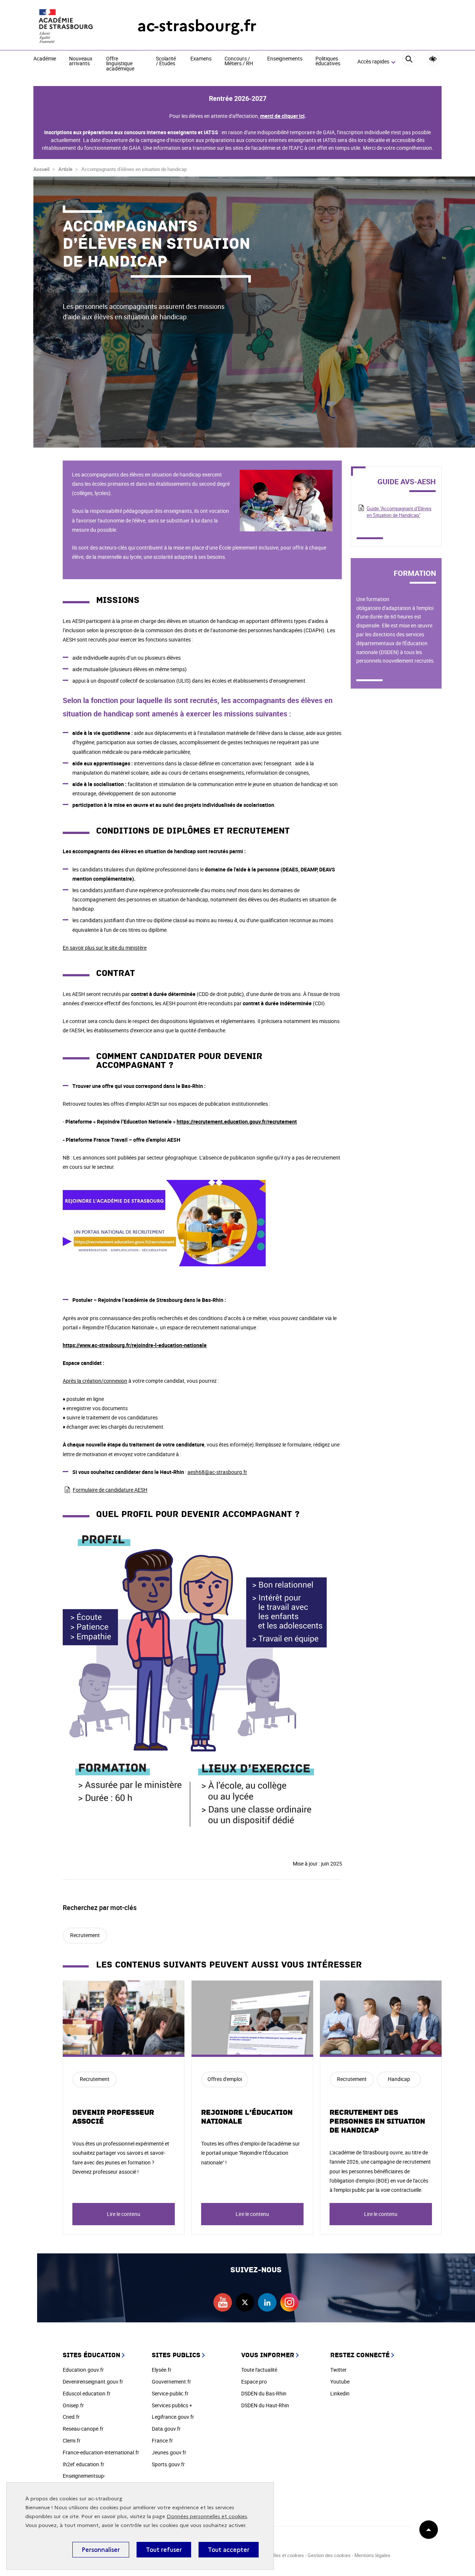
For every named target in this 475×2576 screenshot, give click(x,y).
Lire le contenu (124, 2214)
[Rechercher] (409, 62)
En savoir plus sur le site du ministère (105, 948)
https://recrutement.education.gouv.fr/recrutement (237, 1122)
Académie (45, 59)
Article (65, 169)
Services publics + (172, 2405)
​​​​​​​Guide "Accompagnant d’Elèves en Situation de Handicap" (399, 512)
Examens (201, 59)
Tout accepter (229, 2550)
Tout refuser (164, 2550)
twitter (245, 2302)
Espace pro (254, 2382)
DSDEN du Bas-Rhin (264, 2393)
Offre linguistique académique (120, 64)
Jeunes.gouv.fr (169, 2452)
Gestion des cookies (329, 2555)
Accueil (41, 169)
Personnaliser (101, 2550)
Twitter (338, 2370)
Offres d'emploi (225, 2079)
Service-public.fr (170, 2393)
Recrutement (85, 1935)
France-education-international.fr (101, 2452)
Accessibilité (433, 59)
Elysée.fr (162, 2370)
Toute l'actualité (259, 2370)
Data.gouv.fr (166, 2429)
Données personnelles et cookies (207, 2516)
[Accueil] (71, 26)
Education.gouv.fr (83, 2370)
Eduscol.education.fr (87, 2393)
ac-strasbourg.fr (197, 26)
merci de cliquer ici (282, 116)
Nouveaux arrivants (81, 61)
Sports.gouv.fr (168, 2464)
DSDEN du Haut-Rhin (265, 2405)
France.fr (162, 2440)
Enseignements (285, 59)
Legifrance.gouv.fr (173, 2417)
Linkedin (340, 2393)
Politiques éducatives (328, 61)
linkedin (267, 2302)
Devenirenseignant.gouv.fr (93, 2382)
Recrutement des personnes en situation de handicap (377, 2121)
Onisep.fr (73, 2405)
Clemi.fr (72, 2440)
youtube (223, 2302)
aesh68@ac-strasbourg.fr (217, 1472)
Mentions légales (372, 2555)
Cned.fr (71, 2417)
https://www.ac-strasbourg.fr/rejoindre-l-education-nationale (135, 1345)
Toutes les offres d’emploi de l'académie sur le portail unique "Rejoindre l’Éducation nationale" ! (250, 2153)
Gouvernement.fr (171, 2382)
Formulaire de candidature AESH (110, 1490)
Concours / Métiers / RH (239, 61)
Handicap (399, 2079)
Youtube (340, 2382)
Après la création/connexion (95, 1381)
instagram (289, 2302)
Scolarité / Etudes (166, 61)
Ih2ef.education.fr (83, 2464)
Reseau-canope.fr (83, 2429)
